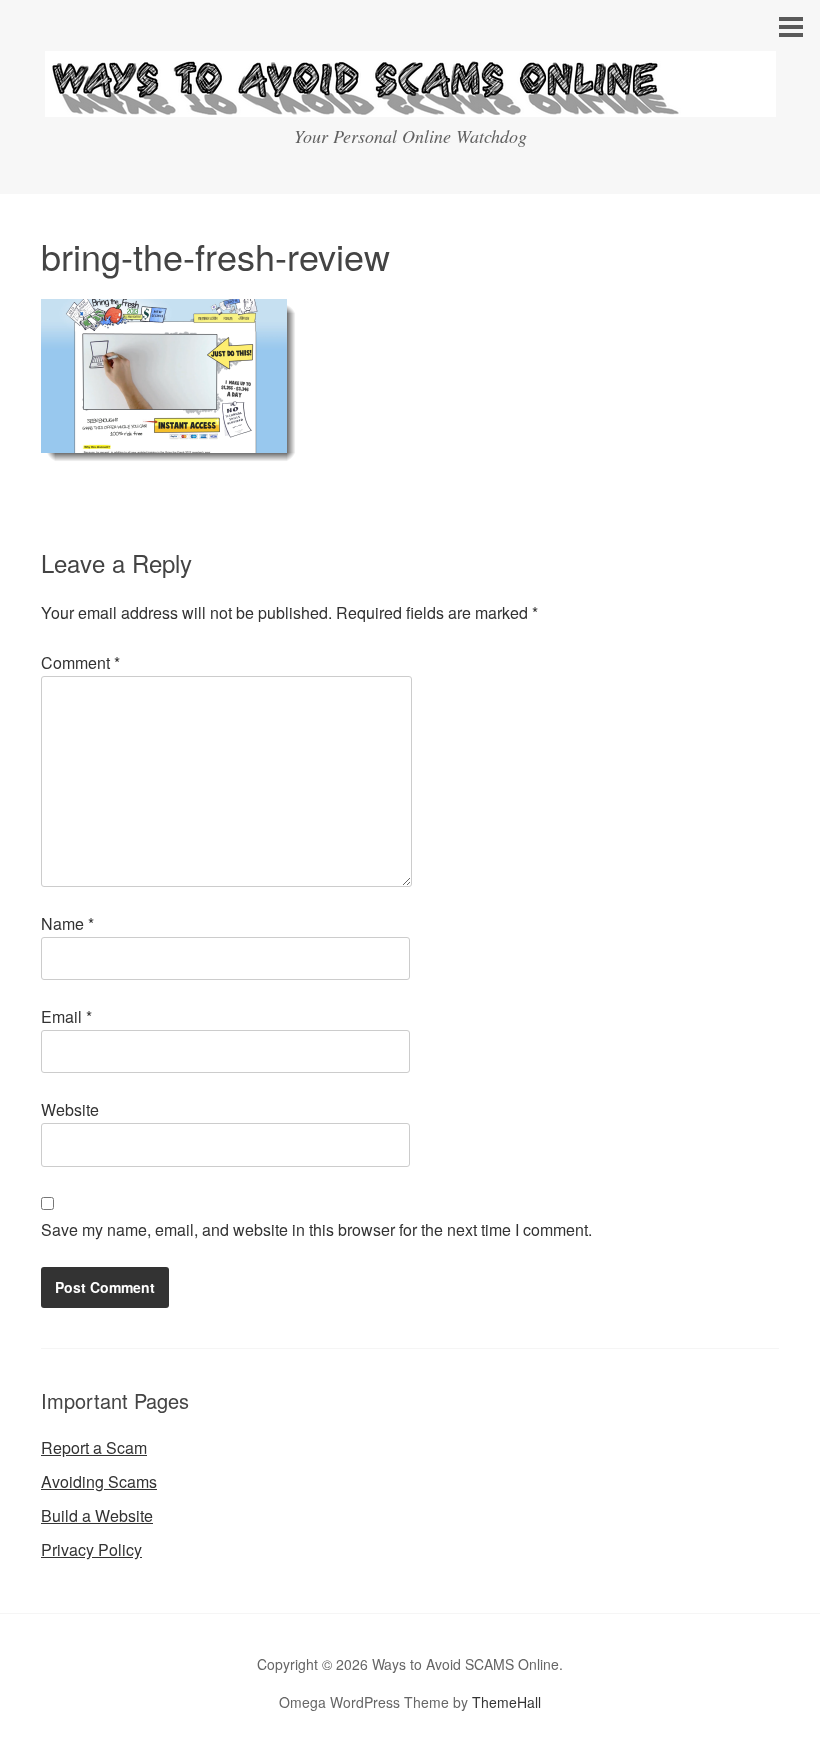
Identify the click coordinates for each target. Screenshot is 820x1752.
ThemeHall (506, 1702)
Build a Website (97, 1515)
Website (70, 1109)
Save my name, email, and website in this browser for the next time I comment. (316, 1229)
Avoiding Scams (99, 1481)
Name (67, 923)
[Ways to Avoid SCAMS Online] (410, 98)
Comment (80, 662)
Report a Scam (94, 1447)
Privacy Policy (91, 1549)
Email (66, 1016)
